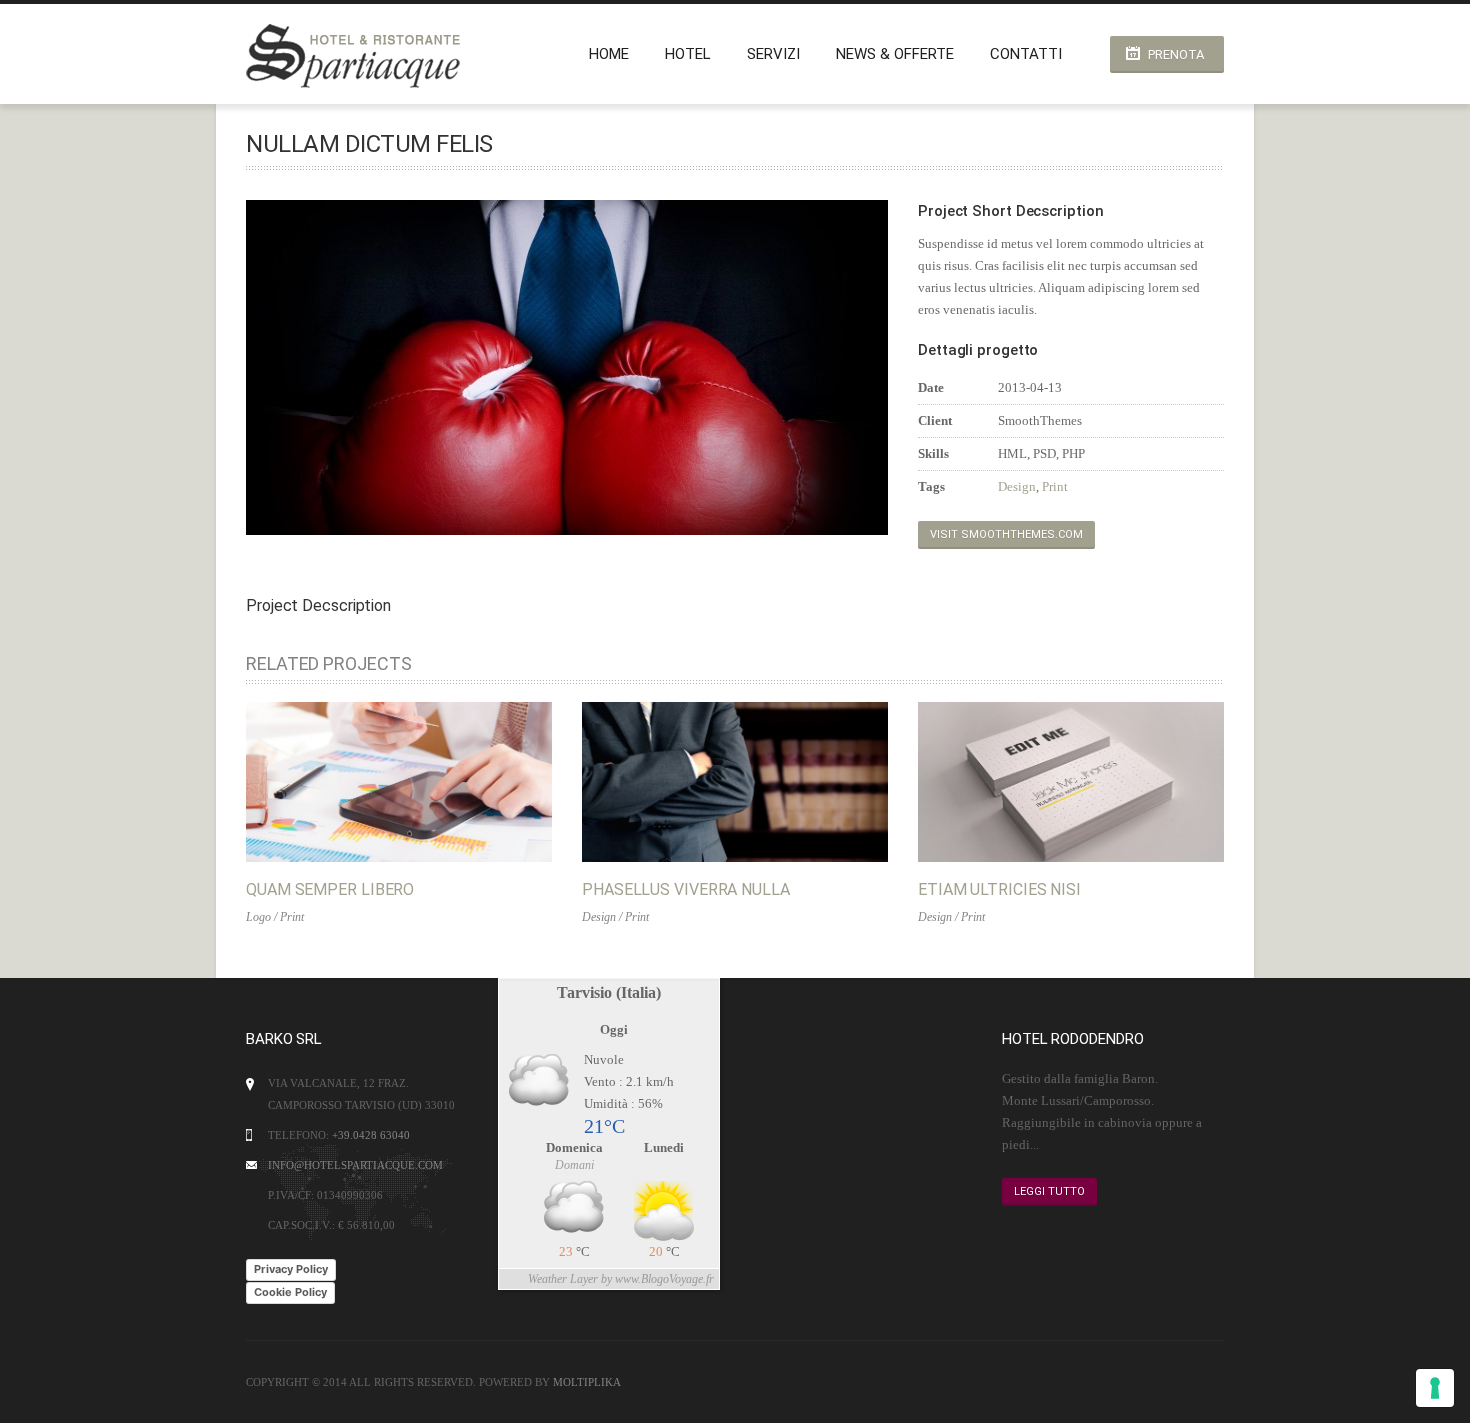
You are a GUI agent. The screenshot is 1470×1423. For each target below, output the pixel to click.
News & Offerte (895, 54)
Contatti (1026, 54)
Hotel (688, 54)
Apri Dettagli (378, 782)
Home (609, 54)
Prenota (1176, 54)
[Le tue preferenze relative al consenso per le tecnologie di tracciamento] (1435, 1388)
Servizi (773, 54)
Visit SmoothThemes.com (1006, 534)
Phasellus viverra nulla (686, 889)
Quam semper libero (330, 889)
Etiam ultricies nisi (999, 889)
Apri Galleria (420, 782)
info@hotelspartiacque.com (355, 1165)
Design (1017, 486)
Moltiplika (587, 1382)
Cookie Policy (290, 1292)
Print (1055, 486)
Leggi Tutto (1049, 1191)
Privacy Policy (291, 1269)
